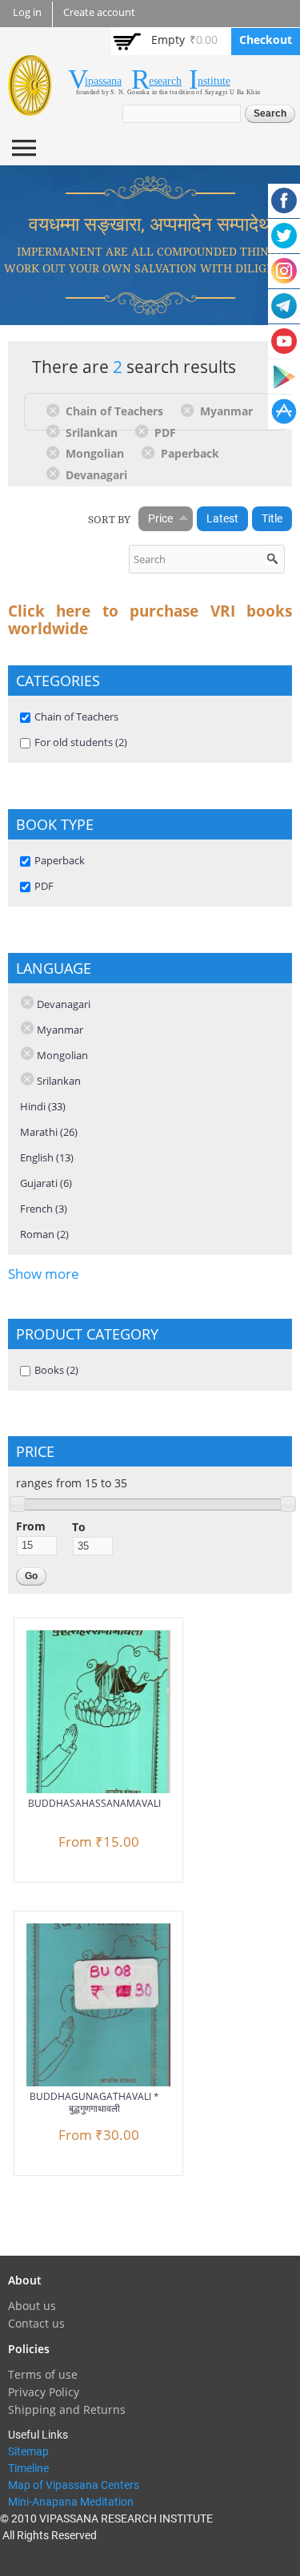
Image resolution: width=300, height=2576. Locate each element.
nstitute (214, 81)
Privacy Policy (44, 2392)
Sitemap (28, 2451)
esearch (165, 81)
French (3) (44, 1209)
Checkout (266, 40)
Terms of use (43, 2374)
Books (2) (56, 1370)
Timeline (28, 2468)
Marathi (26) (49, 1132)
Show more (44, 1274)
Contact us (36, 2323)
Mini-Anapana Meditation (71, 2502)
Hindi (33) (43, 1106)
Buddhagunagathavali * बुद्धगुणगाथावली (94, 2102)
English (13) (47, 1157)
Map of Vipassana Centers (74, 2485)
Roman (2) (44, 1234)
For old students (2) (81, 742)
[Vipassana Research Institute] (30, 107)
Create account (99, 12)
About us (32, 2306)
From (31, 1526)
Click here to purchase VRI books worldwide (150, 620)
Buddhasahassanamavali (94, 1803)
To (79, 1527)
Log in (27, 12)
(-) (56, 410)
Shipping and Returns (67, 2409)
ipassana (103, 81)
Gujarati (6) (46, 1183)
